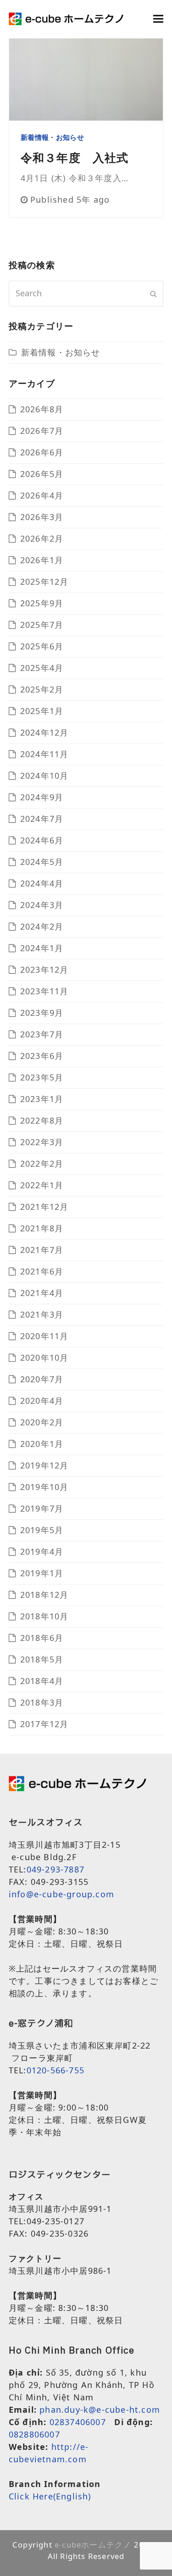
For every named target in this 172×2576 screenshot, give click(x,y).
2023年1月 (42, 1099)
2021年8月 (42, 1228)
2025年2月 (42, 689)
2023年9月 (42, 1013)
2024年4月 (42, 883)
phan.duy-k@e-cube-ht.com (100, 2410)
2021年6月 (42, 1271)
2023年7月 (42, 1034)
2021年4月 (42, 1293)
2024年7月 (42, 819)
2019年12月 (44, 1465)
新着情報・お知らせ (52, 137)
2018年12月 (44, 1595)
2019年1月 (42, 1573)
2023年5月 (42, 1077)
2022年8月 (42, 1120)
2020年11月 (44, 1336)
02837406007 (78, 2422)
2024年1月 (42, 948)
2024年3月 (42, 905)
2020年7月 (42, 1379)
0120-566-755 (55, 2070)
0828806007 (34, 2434)
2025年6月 (42, 646)
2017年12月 (44, 1724)
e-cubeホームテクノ (93, 2545)
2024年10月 (44, 776)
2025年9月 (42, 603)
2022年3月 (42, 1142)
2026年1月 (42, 560)
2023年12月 (44, 969)
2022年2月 (42, 1163)
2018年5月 (42, 1659)
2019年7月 (42, 1508)
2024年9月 (42, 797)
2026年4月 (42, 495)
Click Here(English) (50, 2496)
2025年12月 (44, 582)
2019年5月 (42, 1530)
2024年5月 (42, 862)
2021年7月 (42, 1250)
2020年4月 (42, 1401)
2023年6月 (42, 1056)
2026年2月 (42, 538)
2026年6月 (42, 452)
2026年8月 (42, 409)
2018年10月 (44, 1616)
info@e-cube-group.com (61, 1894)
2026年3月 (42, 517)
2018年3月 (42, 1702)
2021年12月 (44, 1207)
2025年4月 (42, 668)
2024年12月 (44, 732)
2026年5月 (42, 474)
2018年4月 (42, 1681)
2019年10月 (44, 1487)
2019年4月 (42, 1551)
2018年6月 (42, 1638)
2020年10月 (44, 1357)
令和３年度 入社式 (75, 157)
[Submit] (153, 294)
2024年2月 (42, 926)
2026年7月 (42, 431)
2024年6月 (42, 840)
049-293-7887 (55, 1869)
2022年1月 (42, 1185)
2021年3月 (42, 1314)
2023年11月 (44, 991)
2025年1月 (42, 711)
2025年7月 (42, 625)
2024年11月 (44, 754)
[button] (158, 19)
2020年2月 (42, 1422)
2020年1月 (42, 1444)
